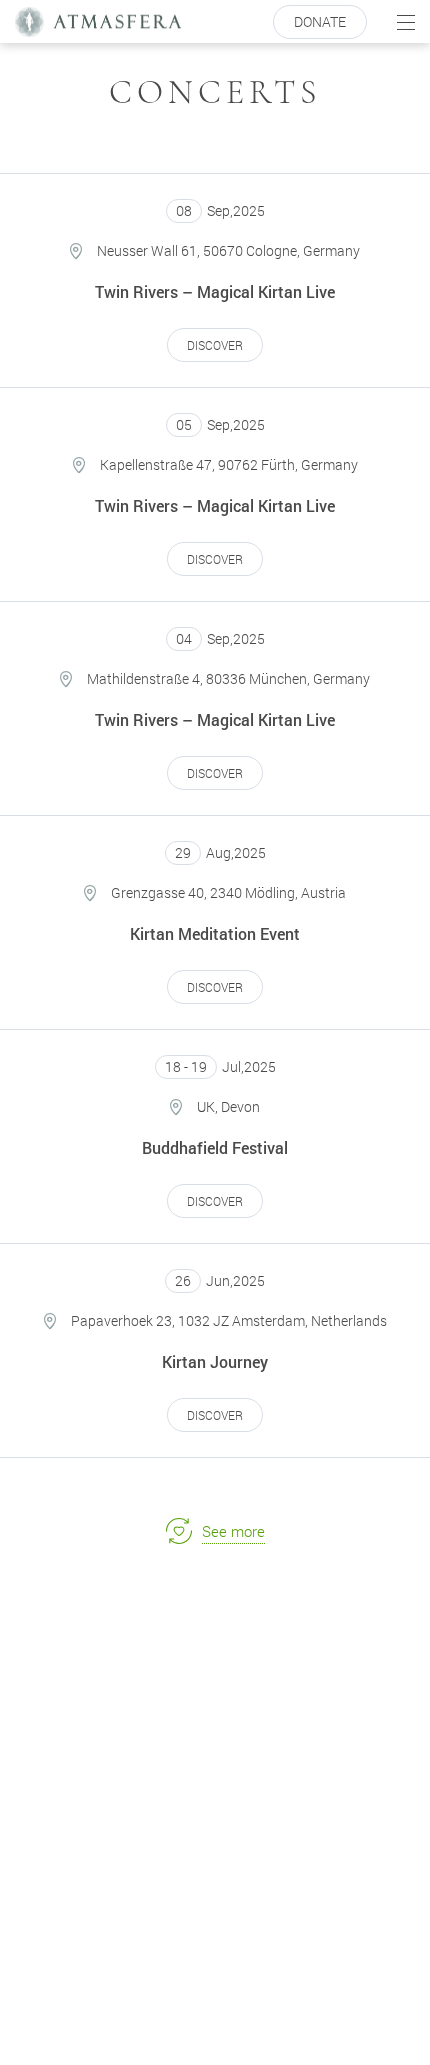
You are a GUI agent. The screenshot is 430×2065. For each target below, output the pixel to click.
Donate (320, 21)
